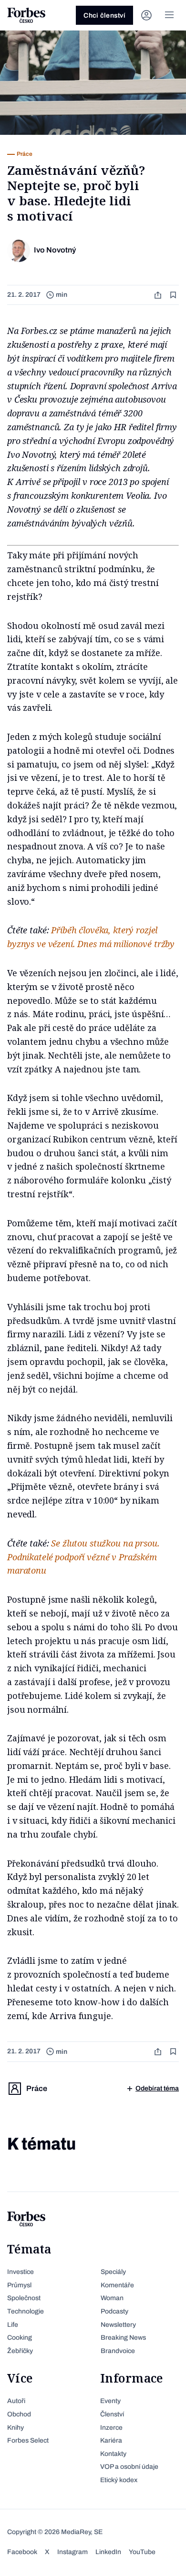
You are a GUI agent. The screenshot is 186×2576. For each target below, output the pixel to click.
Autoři (16, 2401)
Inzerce (111, 2428)
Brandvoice (118, 2351)
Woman (112, 2298)
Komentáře (117, 2285)
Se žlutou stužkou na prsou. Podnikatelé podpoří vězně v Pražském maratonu (83, 1557)
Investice (21, 2272)
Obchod (19, 2414)
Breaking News (123, 2338)
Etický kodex (119, 2480)
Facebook (22, 2552)
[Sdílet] (159, 295)
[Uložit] (174, 295)
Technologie (26, 2311)
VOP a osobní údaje (129, 2467)
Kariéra (111, 2440)
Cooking (20, 2338)
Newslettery (118, 2325)
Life (13, 2325)
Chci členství (104, 15)
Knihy (15, 2428)
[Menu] (169, 15)
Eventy (110, 2401)
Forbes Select (28, 2440)
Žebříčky (20, 2351)
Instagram (72, 2552)
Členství (112, 2414)
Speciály (113, 2272)
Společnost (24, 2298)
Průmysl (19, 2285)
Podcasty (114, 2311)
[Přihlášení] (146, 15)
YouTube (142, 2552)
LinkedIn (108, 2552)
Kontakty (113, 2454)
